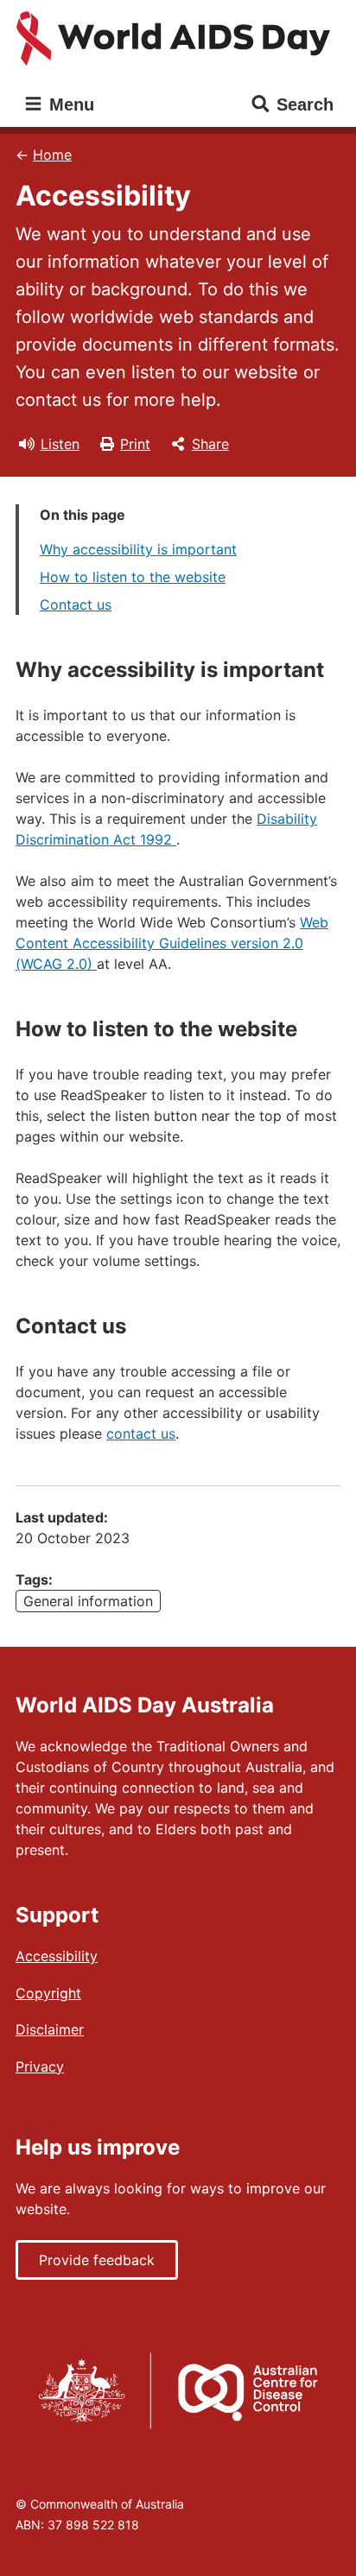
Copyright (48, 1993)
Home (52, 155)
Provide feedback (97, 2260)
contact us (141, 1434)
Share (210, 444)
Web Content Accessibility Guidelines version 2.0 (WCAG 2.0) (172, 943)
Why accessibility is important (138, 549)
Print (135, 444)
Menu (69, 104)
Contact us (76, 604)
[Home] (178, 39)
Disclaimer (50, 2029)
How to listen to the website (133, 577)
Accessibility (57, 1956)
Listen (60, 444)
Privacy (40, 2066)
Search (305, 104)
